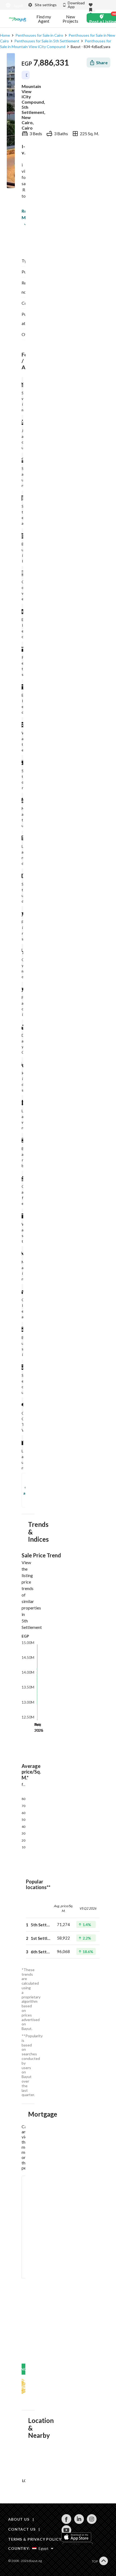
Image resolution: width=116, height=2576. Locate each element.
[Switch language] (13, 5)
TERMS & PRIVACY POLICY (35, 2539)
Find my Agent (44, 19)
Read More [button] (23, 214)
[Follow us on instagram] (92, 2522)
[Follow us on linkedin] (79, 2522)
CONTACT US (22, 2529)
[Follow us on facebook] (66, 2522)
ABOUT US (19, 2519)
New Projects (70, 19)
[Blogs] (18, 19)
